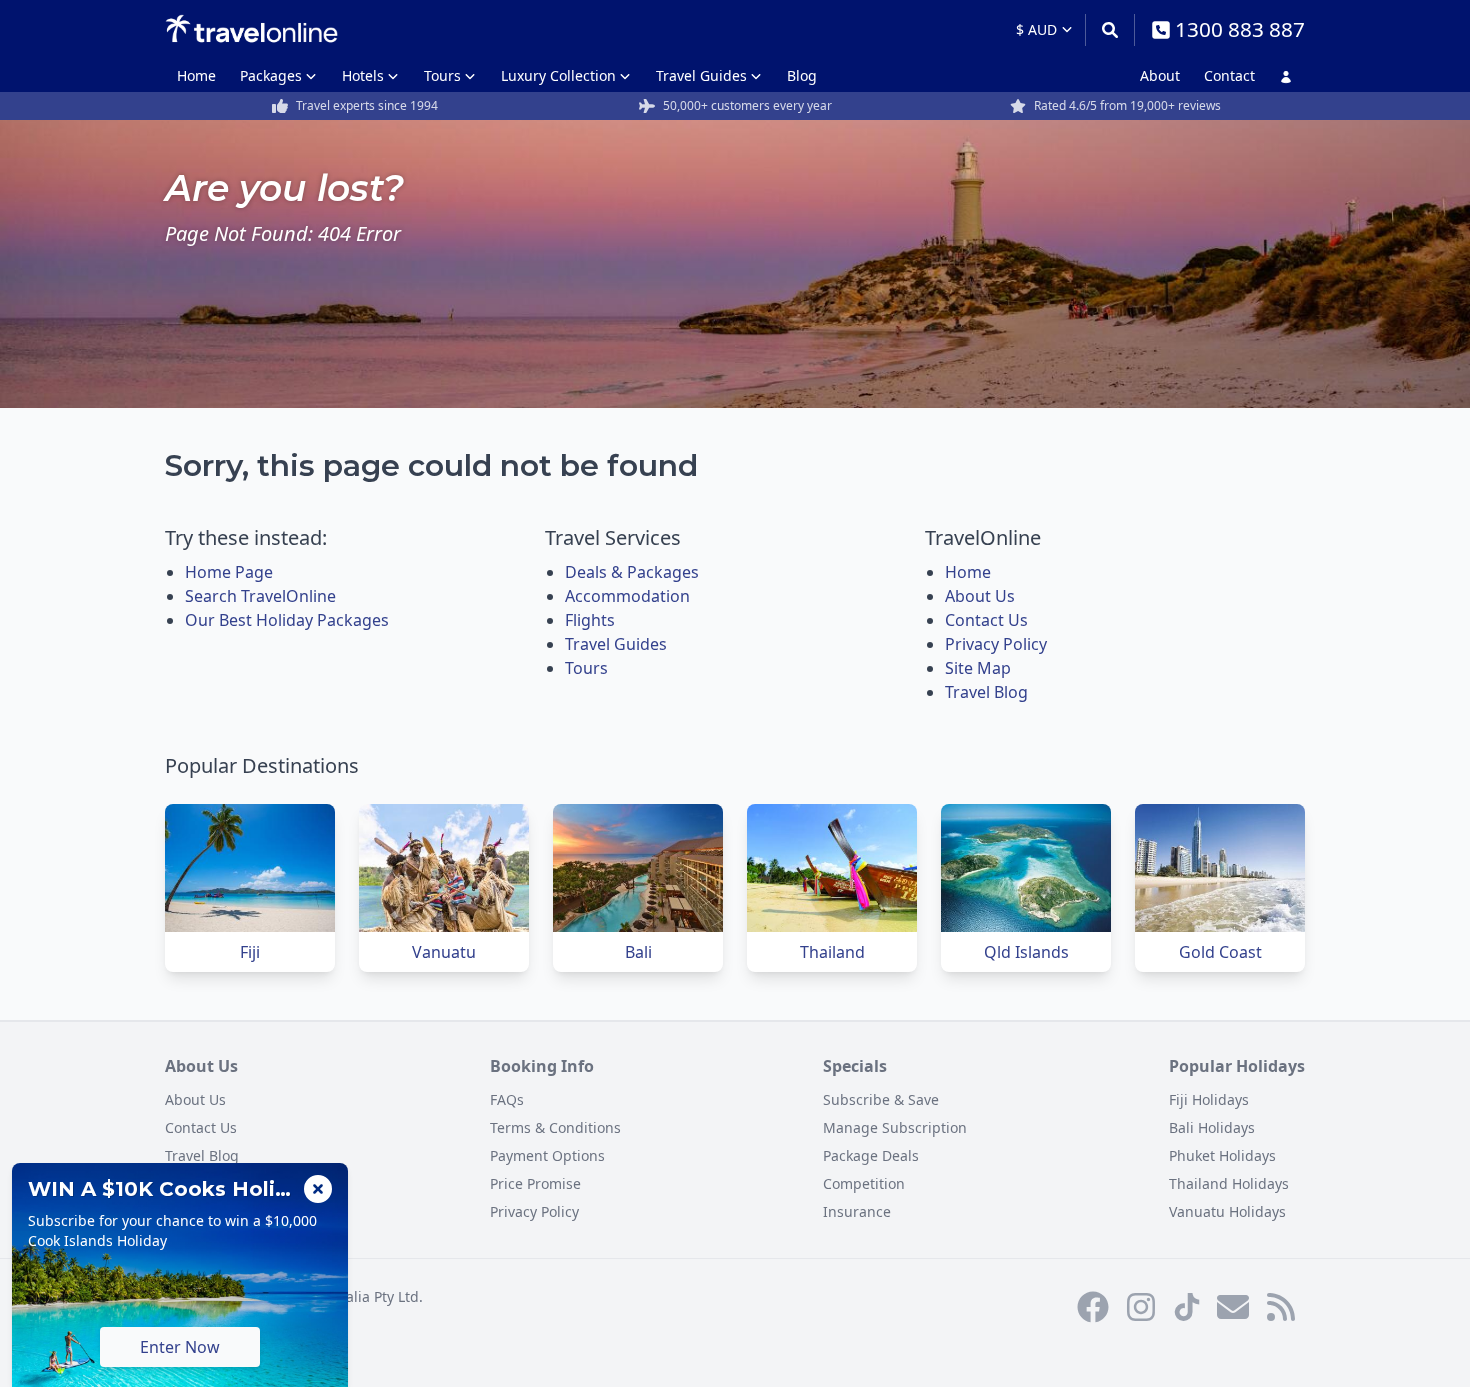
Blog (802, 75)
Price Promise (535, 1183)
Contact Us (986, 620)
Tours (442, 75)
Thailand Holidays (1229, 1183)
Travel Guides (701, 75)
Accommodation (627, 596)
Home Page (229, 572)
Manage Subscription (895, 1127)
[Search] (1109, 30)
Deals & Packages (632, 572)
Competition (864, 1183)
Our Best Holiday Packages (287, 620)
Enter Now (180, 1347)
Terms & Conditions (555, 1127)
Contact (1229, 75)
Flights (590, 620)
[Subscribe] (1233, 1307)
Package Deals (871, 1155)
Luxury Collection (558, 75)
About (1160, 75)
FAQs (507, 1099)
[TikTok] (1187, 1307)
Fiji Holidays (1209, 1099)
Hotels (363, 75)
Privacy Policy (996, 644)
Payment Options (547, 1155)
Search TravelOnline (260, 596)
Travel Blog (986, 692)
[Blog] (1281, 1307)
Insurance (857, 1211)
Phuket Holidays (1222, 1155)
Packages (271, 75)
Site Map (978, 668)
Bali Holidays (1212, 1127)
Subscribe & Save (881, 1099)
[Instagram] (1141, 1307)
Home (196, 75)
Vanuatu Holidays (1227, 1211)
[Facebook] (1093, 1307)
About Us (980, 596)
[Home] (251, 29)
